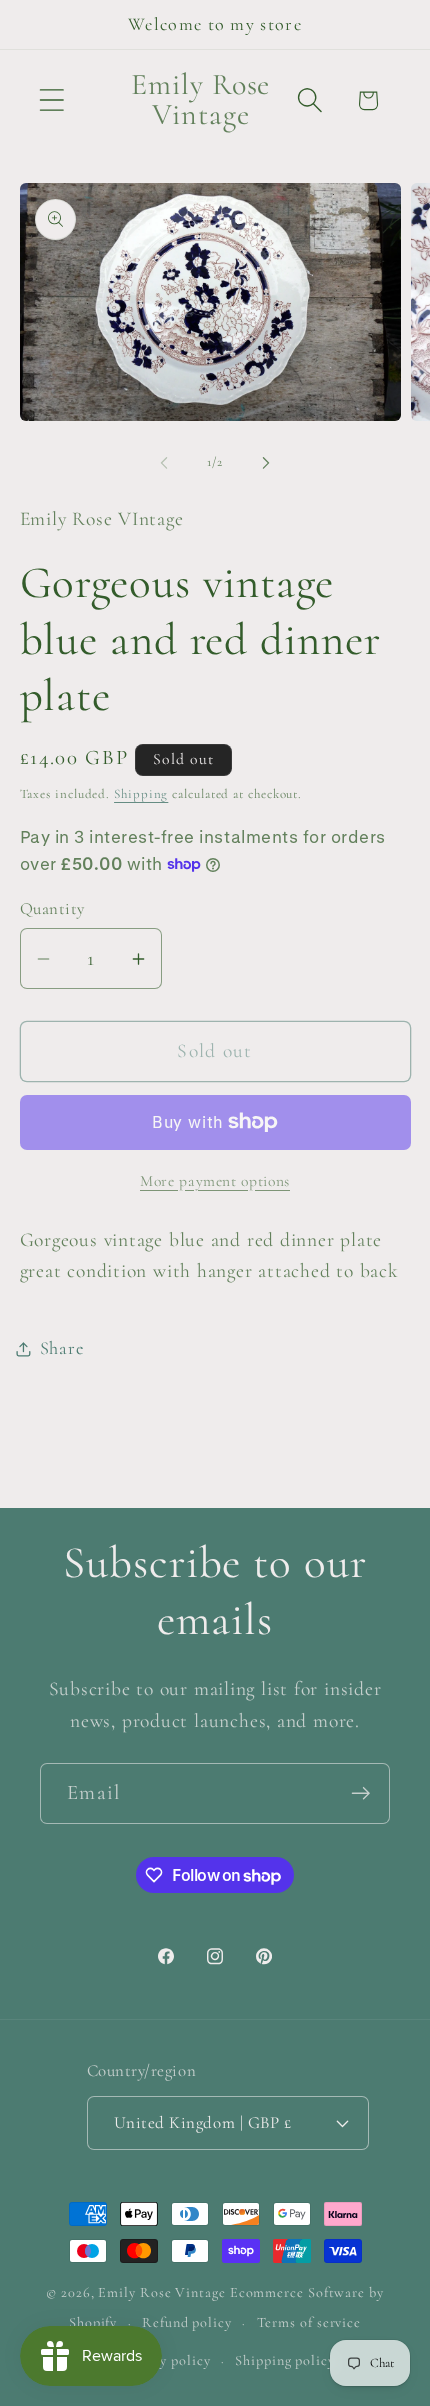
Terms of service (309, 2322)
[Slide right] (266, 462)
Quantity (52, 908)
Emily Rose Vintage (161, 2292)
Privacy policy (165, 2360)
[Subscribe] (360, 1793)
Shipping (141, 794)
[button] (51, 100)
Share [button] (62, 1348)
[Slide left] (164, 462)
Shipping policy (285, 2360)
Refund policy (187, 2322)
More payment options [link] (215, 1181)
